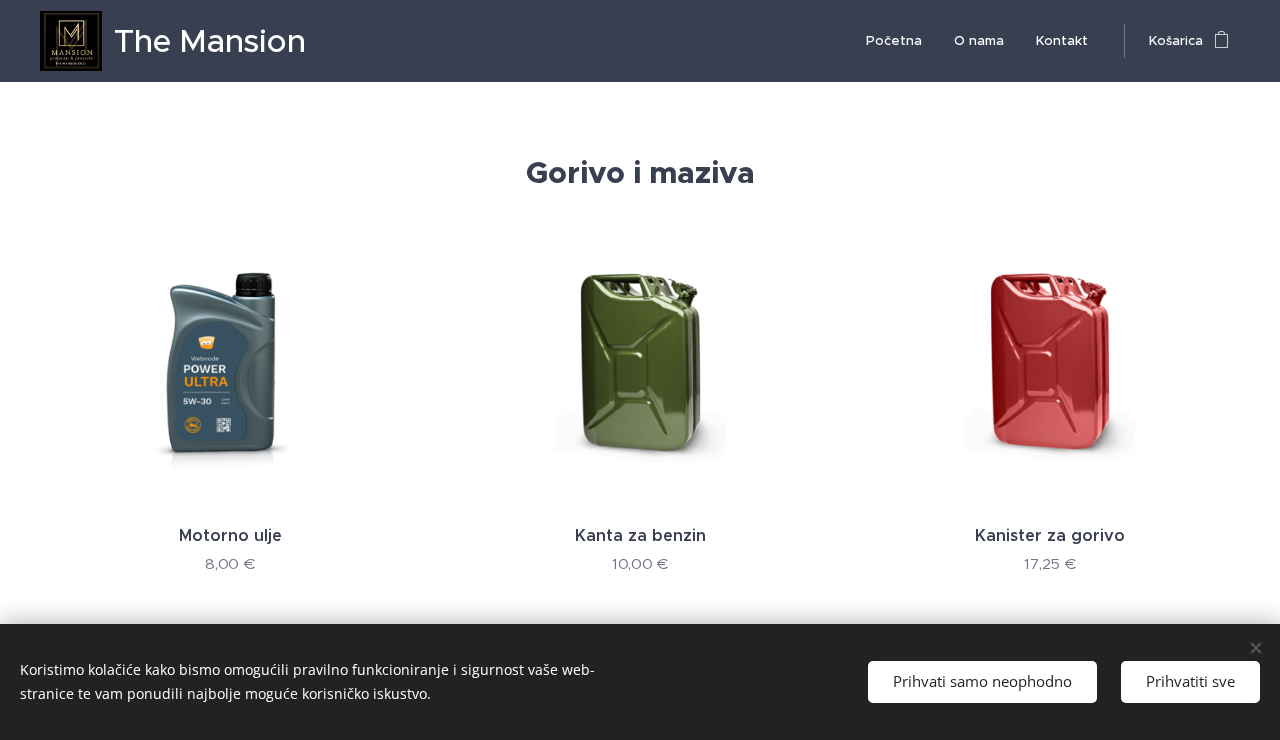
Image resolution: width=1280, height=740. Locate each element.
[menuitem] (899, 41)
